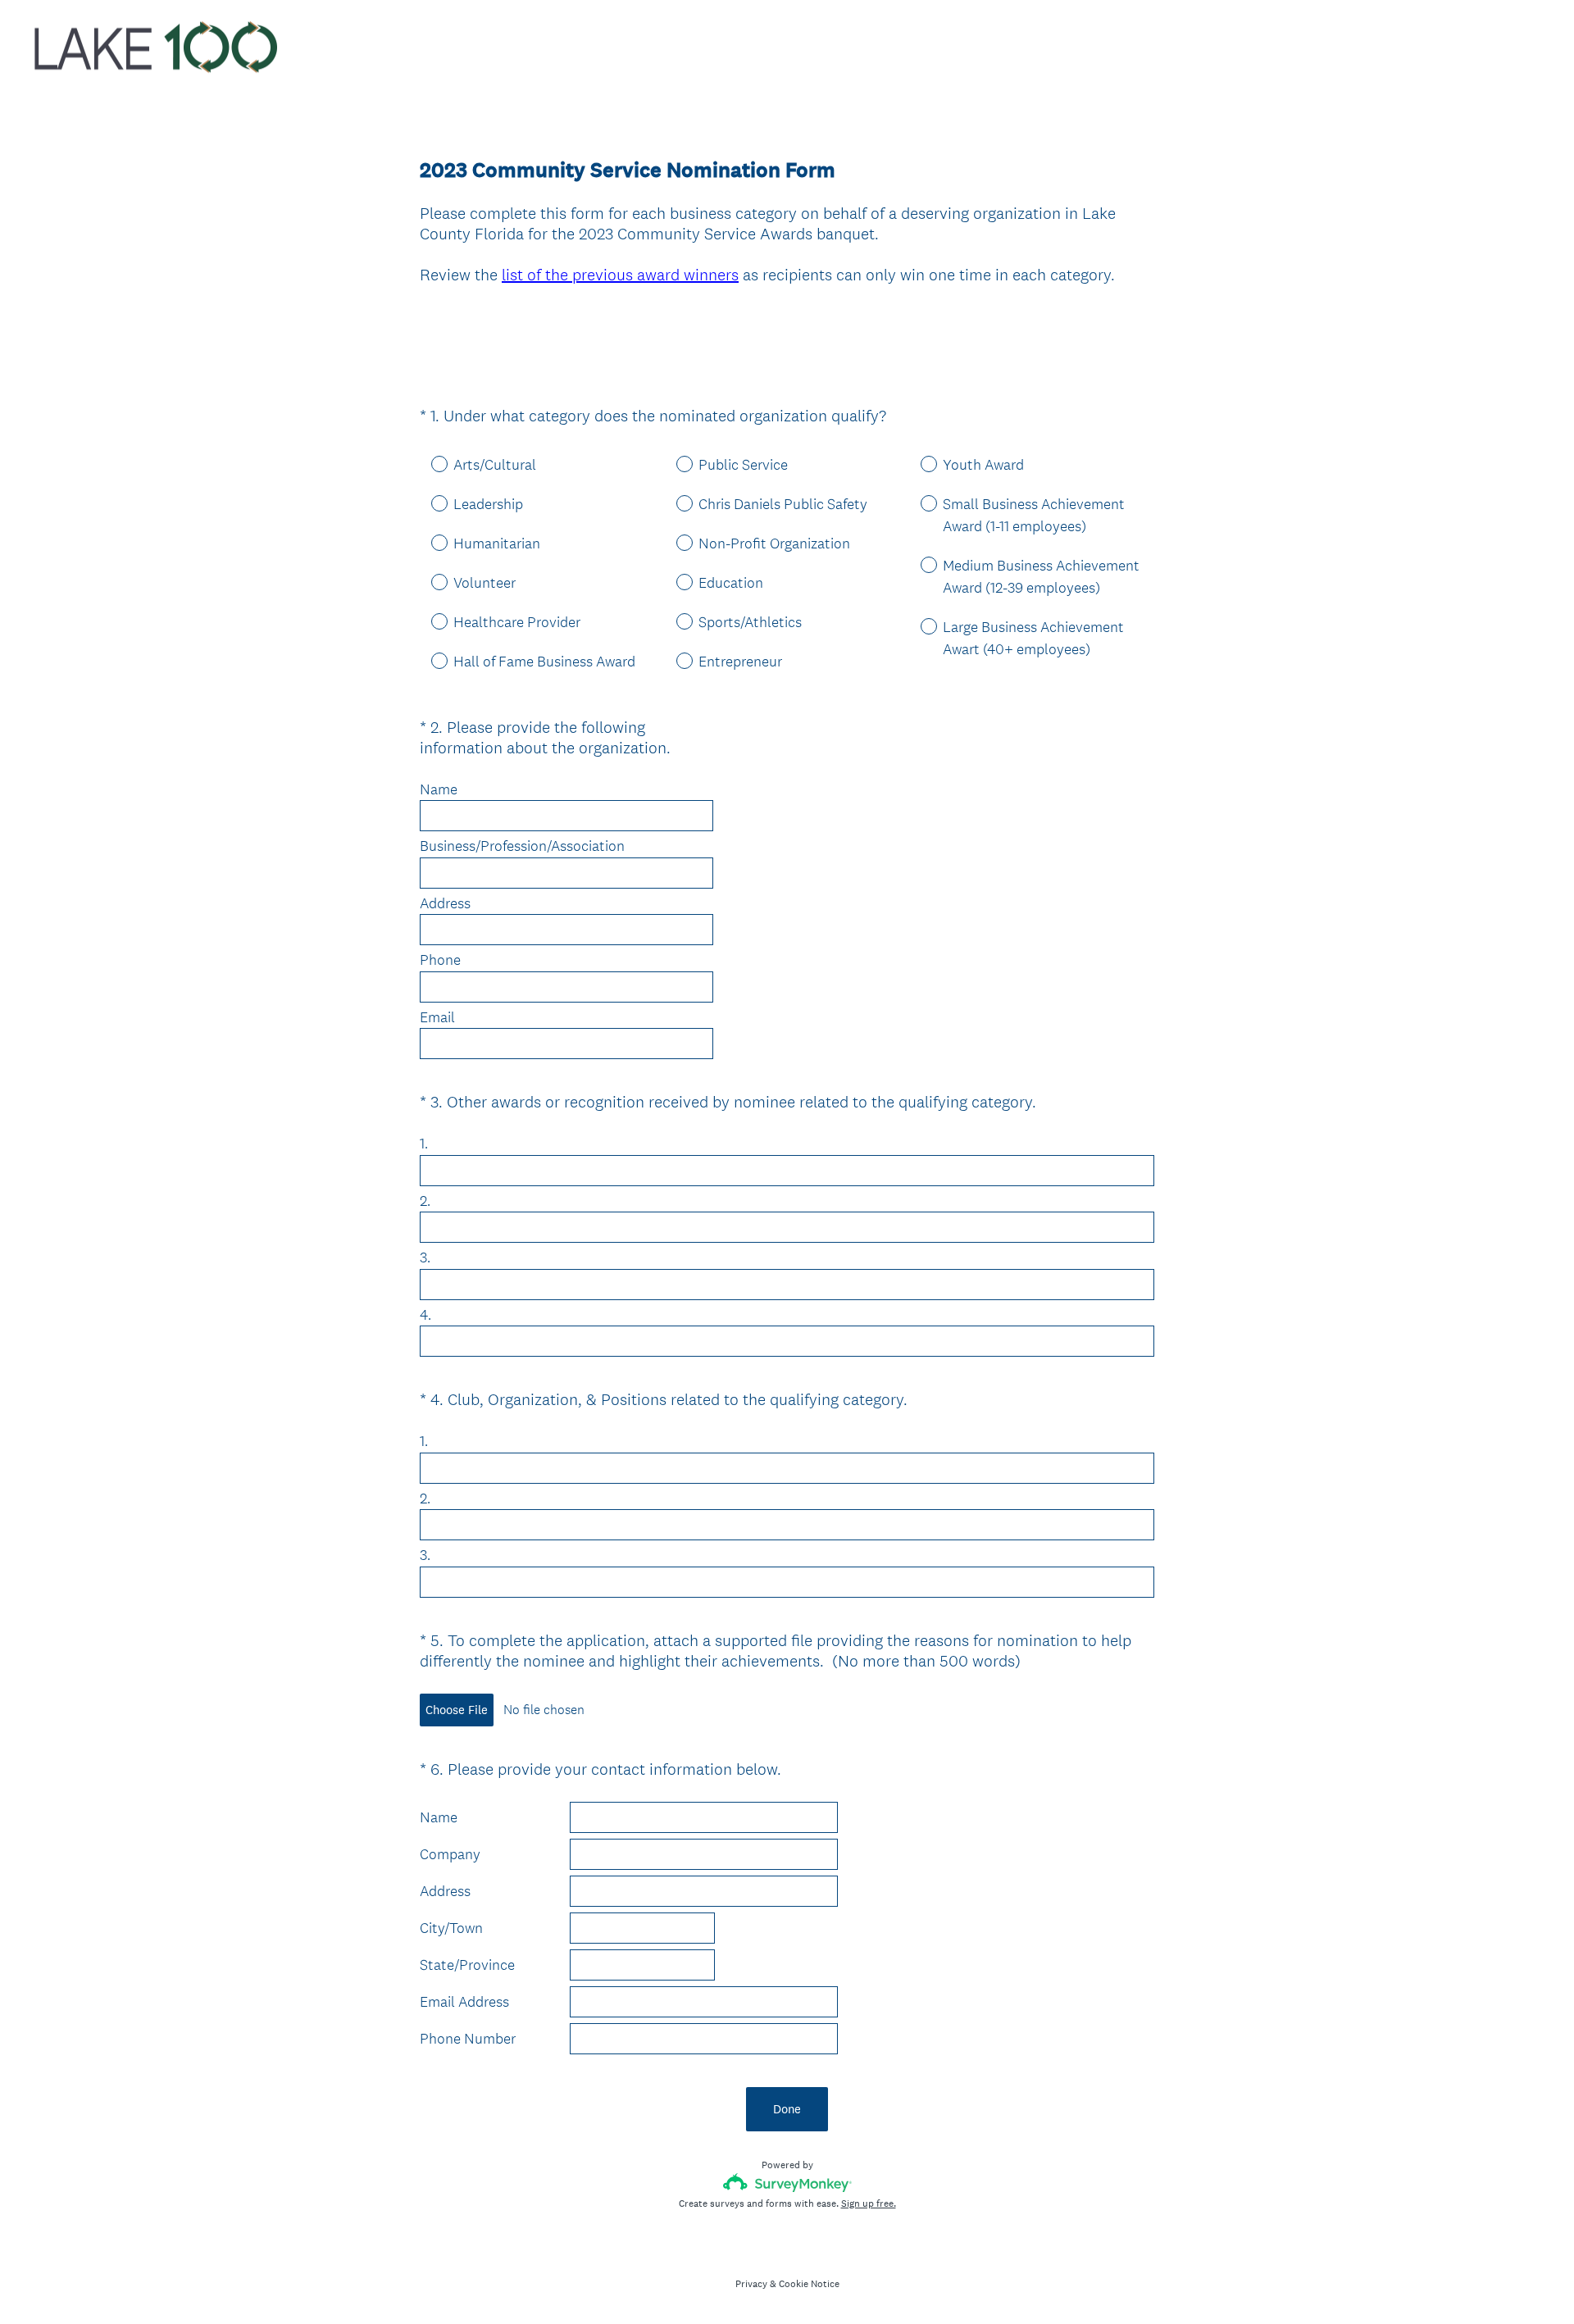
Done (787, 2109)
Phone (442, 960)
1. (424, 1144)
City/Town (451, 1928)
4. (425, 1315)
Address (445, 903)
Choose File (457, 1710)
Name (439, 789)
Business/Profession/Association (522, 846)
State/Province (467, 1965)
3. (425, 1258)
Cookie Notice (809, 2284)
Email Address (464, 2002)
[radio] (428, 463)
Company (450, 1854)
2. (425, 1201)
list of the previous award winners (620, 275)
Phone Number (468, 2039)
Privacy (751, 2284)
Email (437, 1017)
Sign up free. (869, 2203)
